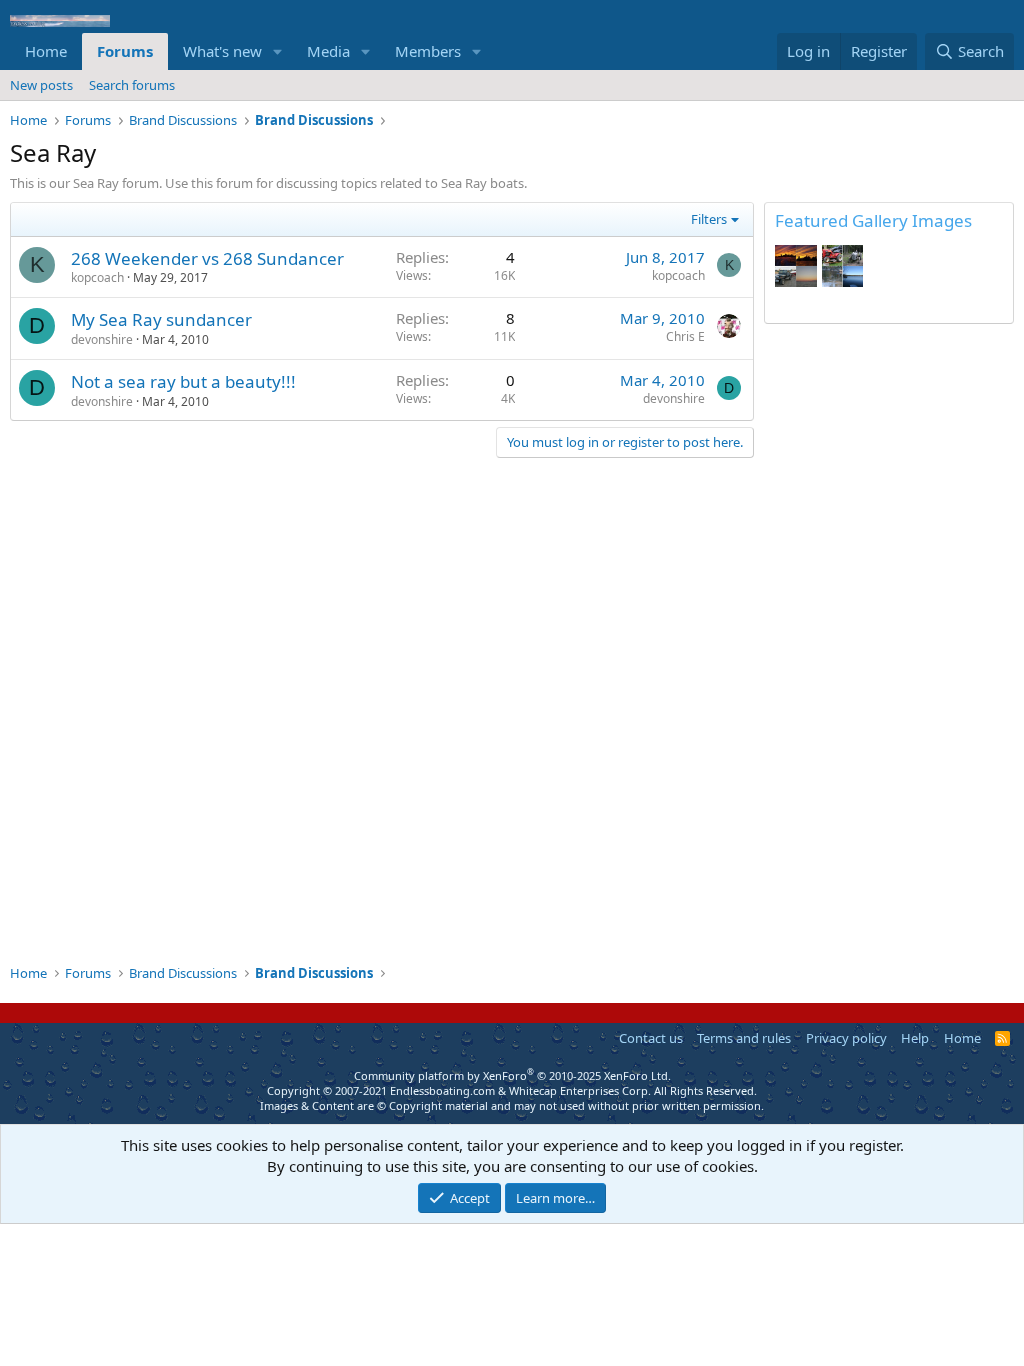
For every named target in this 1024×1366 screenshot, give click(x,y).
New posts (41, 85)
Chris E (685, 336)
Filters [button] (709, 219)
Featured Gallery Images (873, 220)
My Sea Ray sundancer (161, 319)
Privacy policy (846, 1038)
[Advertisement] (889, 644)
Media (328, 51)
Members (428, 51)
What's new (222, 51)
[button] (278, 51)
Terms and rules (744, 1038)
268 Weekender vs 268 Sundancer (207, 258)
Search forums (132, 85)
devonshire (102, 339)
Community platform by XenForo (512, 1075)
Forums (125, 51)
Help (915, 1038)
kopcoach (97, 277)
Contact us (651, 1038)
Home (46, 51)
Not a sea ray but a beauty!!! (183, 381)
